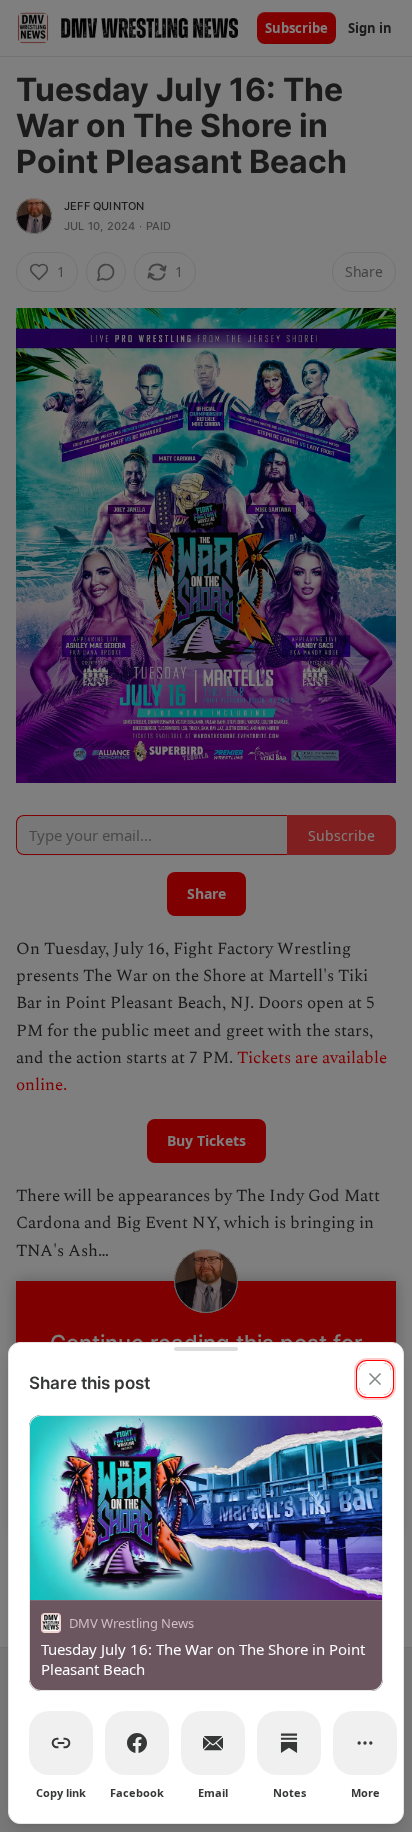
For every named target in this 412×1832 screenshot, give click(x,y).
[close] (375, 1379)
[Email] (213, 1743)
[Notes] (289, 1743)
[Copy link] (61, 1743)
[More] (365, 1743)
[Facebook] (137, 1743)
